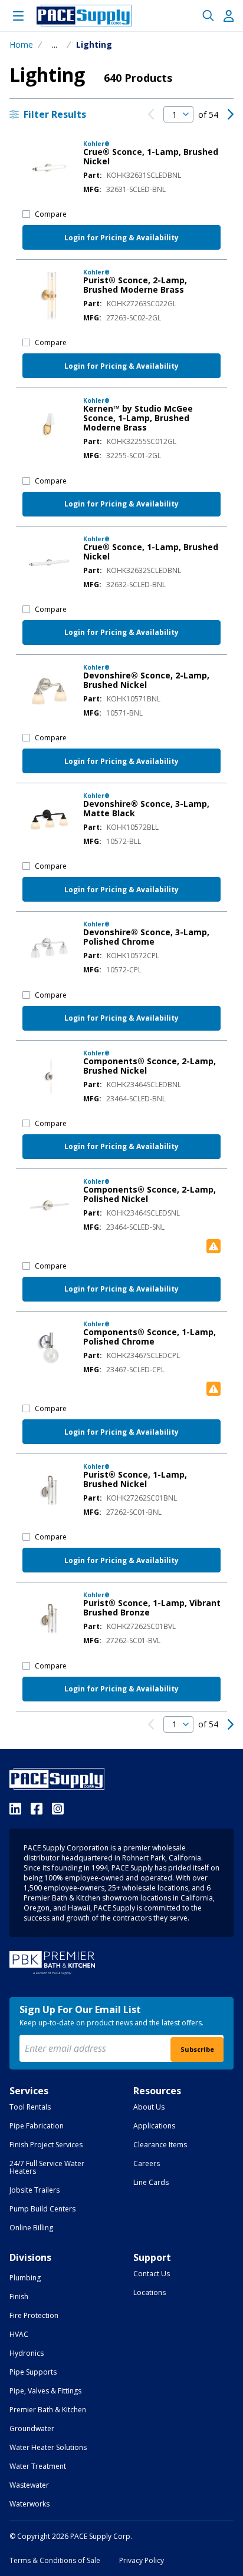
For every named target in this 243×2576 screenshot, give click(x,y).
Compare (51, 214)
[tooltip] (55, 45)
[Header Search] (208, 16)
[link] (151, 114)
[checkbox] (26, 214)
